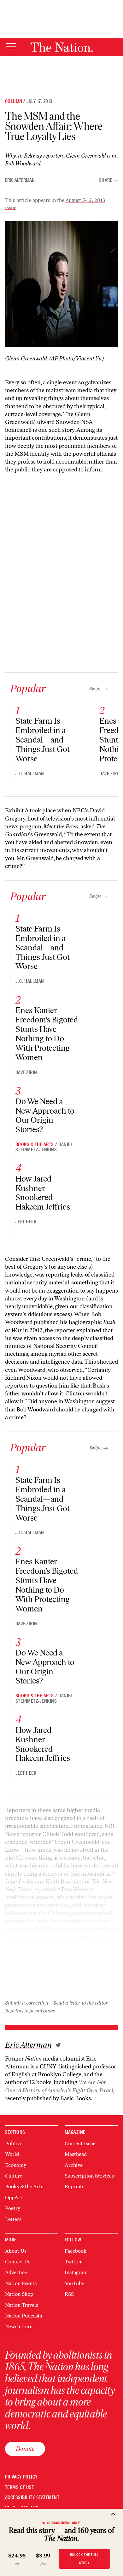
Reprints (74, 2187)
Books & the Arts (35, 1144)
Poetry (13, 2208)
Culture (14, 2176)
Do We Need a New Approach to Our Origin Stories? (45, 1116)
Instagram (76, 2272)
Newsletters (19, 2326)
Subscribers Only (64, 2523)
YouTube (74, 2283)
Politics (14, 2143)
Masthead (76, 2154)
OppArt (14, 2198)
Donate (25, 2449)
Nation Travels (22, 2305)
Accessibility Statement (32, 2498)
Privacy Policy (21, 2477)
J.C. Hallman (30, 774)
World (12, 2154)
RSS (69, 2294)
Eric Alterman (20, 180)
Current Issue (80, 2143)
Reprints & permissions (30, 2011)
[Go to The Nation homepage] (62, 47)
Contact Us (18, 2262)
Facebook (76, 2251)
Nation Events (21, 2283)
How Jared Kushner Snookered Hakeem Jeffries (43, 1193)
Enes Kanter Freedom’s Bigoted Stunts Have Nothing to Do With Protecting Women (47, 1034)
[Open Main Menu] (11, 47)
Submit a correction (27, 2003)
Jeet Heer (26, 1222)
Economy (16, 2165)
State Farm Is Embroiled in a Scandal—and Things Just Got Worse (43, 740)
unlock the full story (84, 2559)
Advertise (16, 2272)
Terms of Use (20, 2487)
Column (14, 101)
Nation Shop (19, 2294)
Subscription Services (89, 2176)
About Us (16, 2251)
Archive (74, 2165)
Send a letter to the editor (81, 2003)
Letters (13, 2219)
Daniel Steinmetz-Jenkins (44, 1147)
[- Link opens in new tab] (58, 2045)
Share (106, 180)
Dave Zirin (110, 774)
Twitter (73, 2262)
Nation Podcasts (23, 2316)
